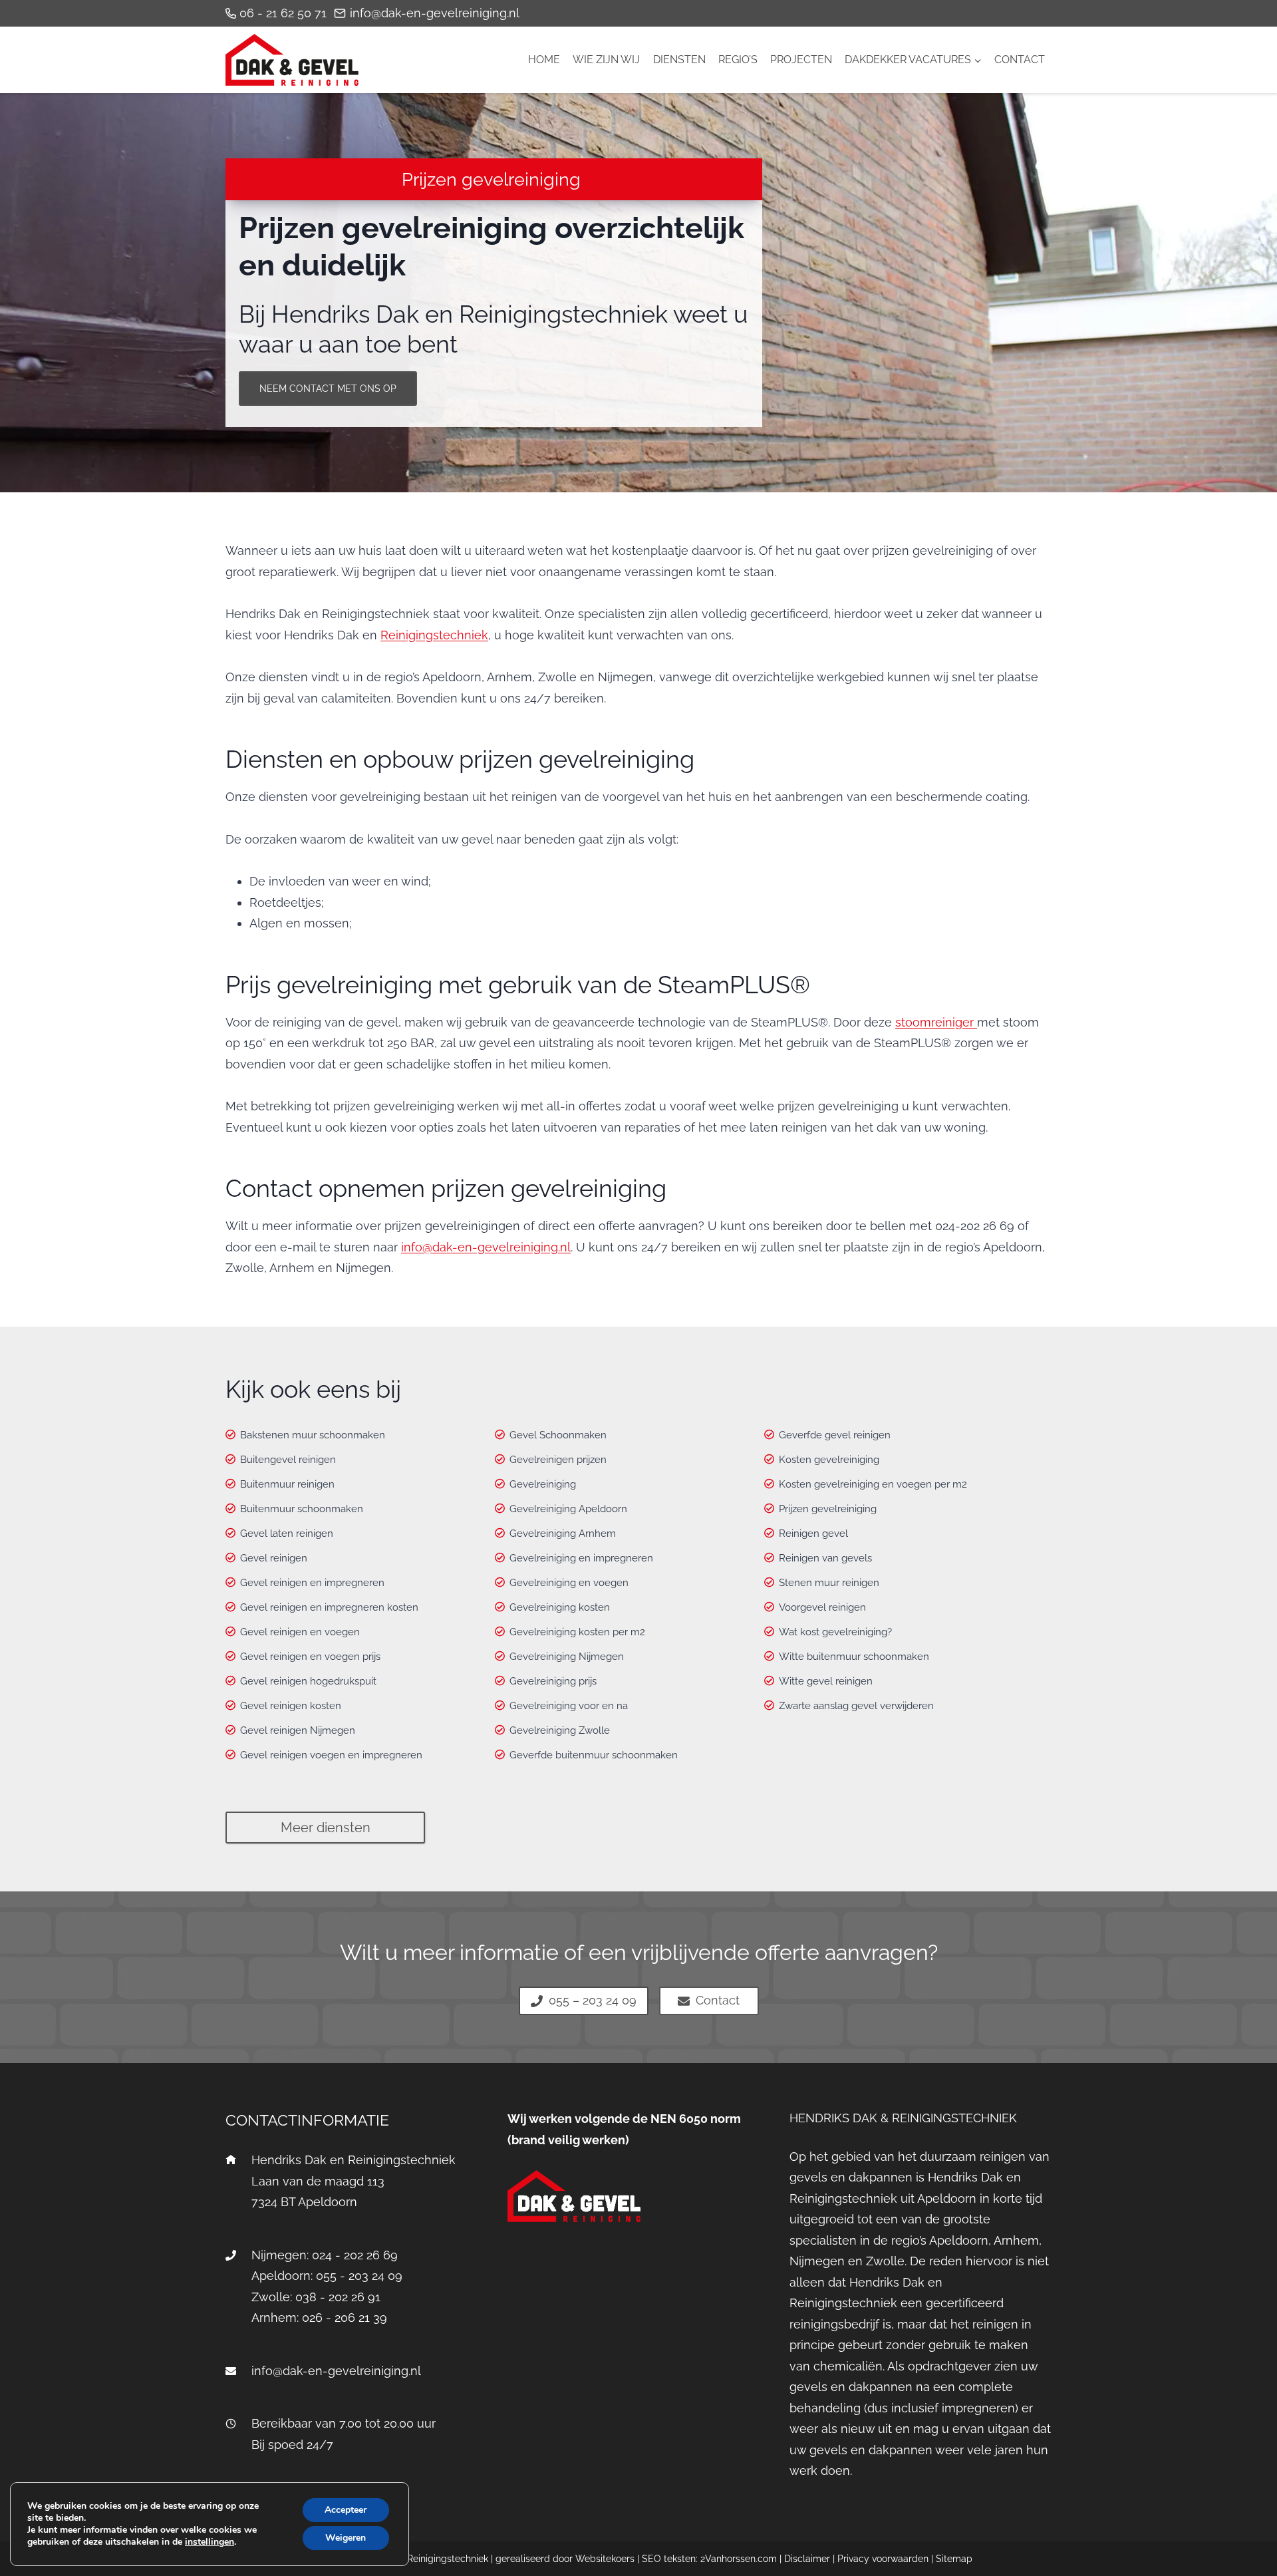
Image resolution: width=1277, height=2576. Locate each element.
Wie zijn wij (606, 60)
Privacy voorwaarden (883, 2559)
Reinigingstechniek (434, 635)
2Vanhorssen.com (739, 2559)
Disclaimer (807, 2559)
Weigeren (346, 2538)
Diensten (679, 60)
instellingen (210, 2542)
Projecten (801, 60)
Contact (1020, 60)
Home (544, 60)
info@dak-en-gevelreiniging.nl (486, 1247)
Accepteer (346, 2510)
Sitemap (954, 2559)
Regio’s (738, 60)
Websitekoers (605, 2559)
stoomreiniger (936, 1022)
